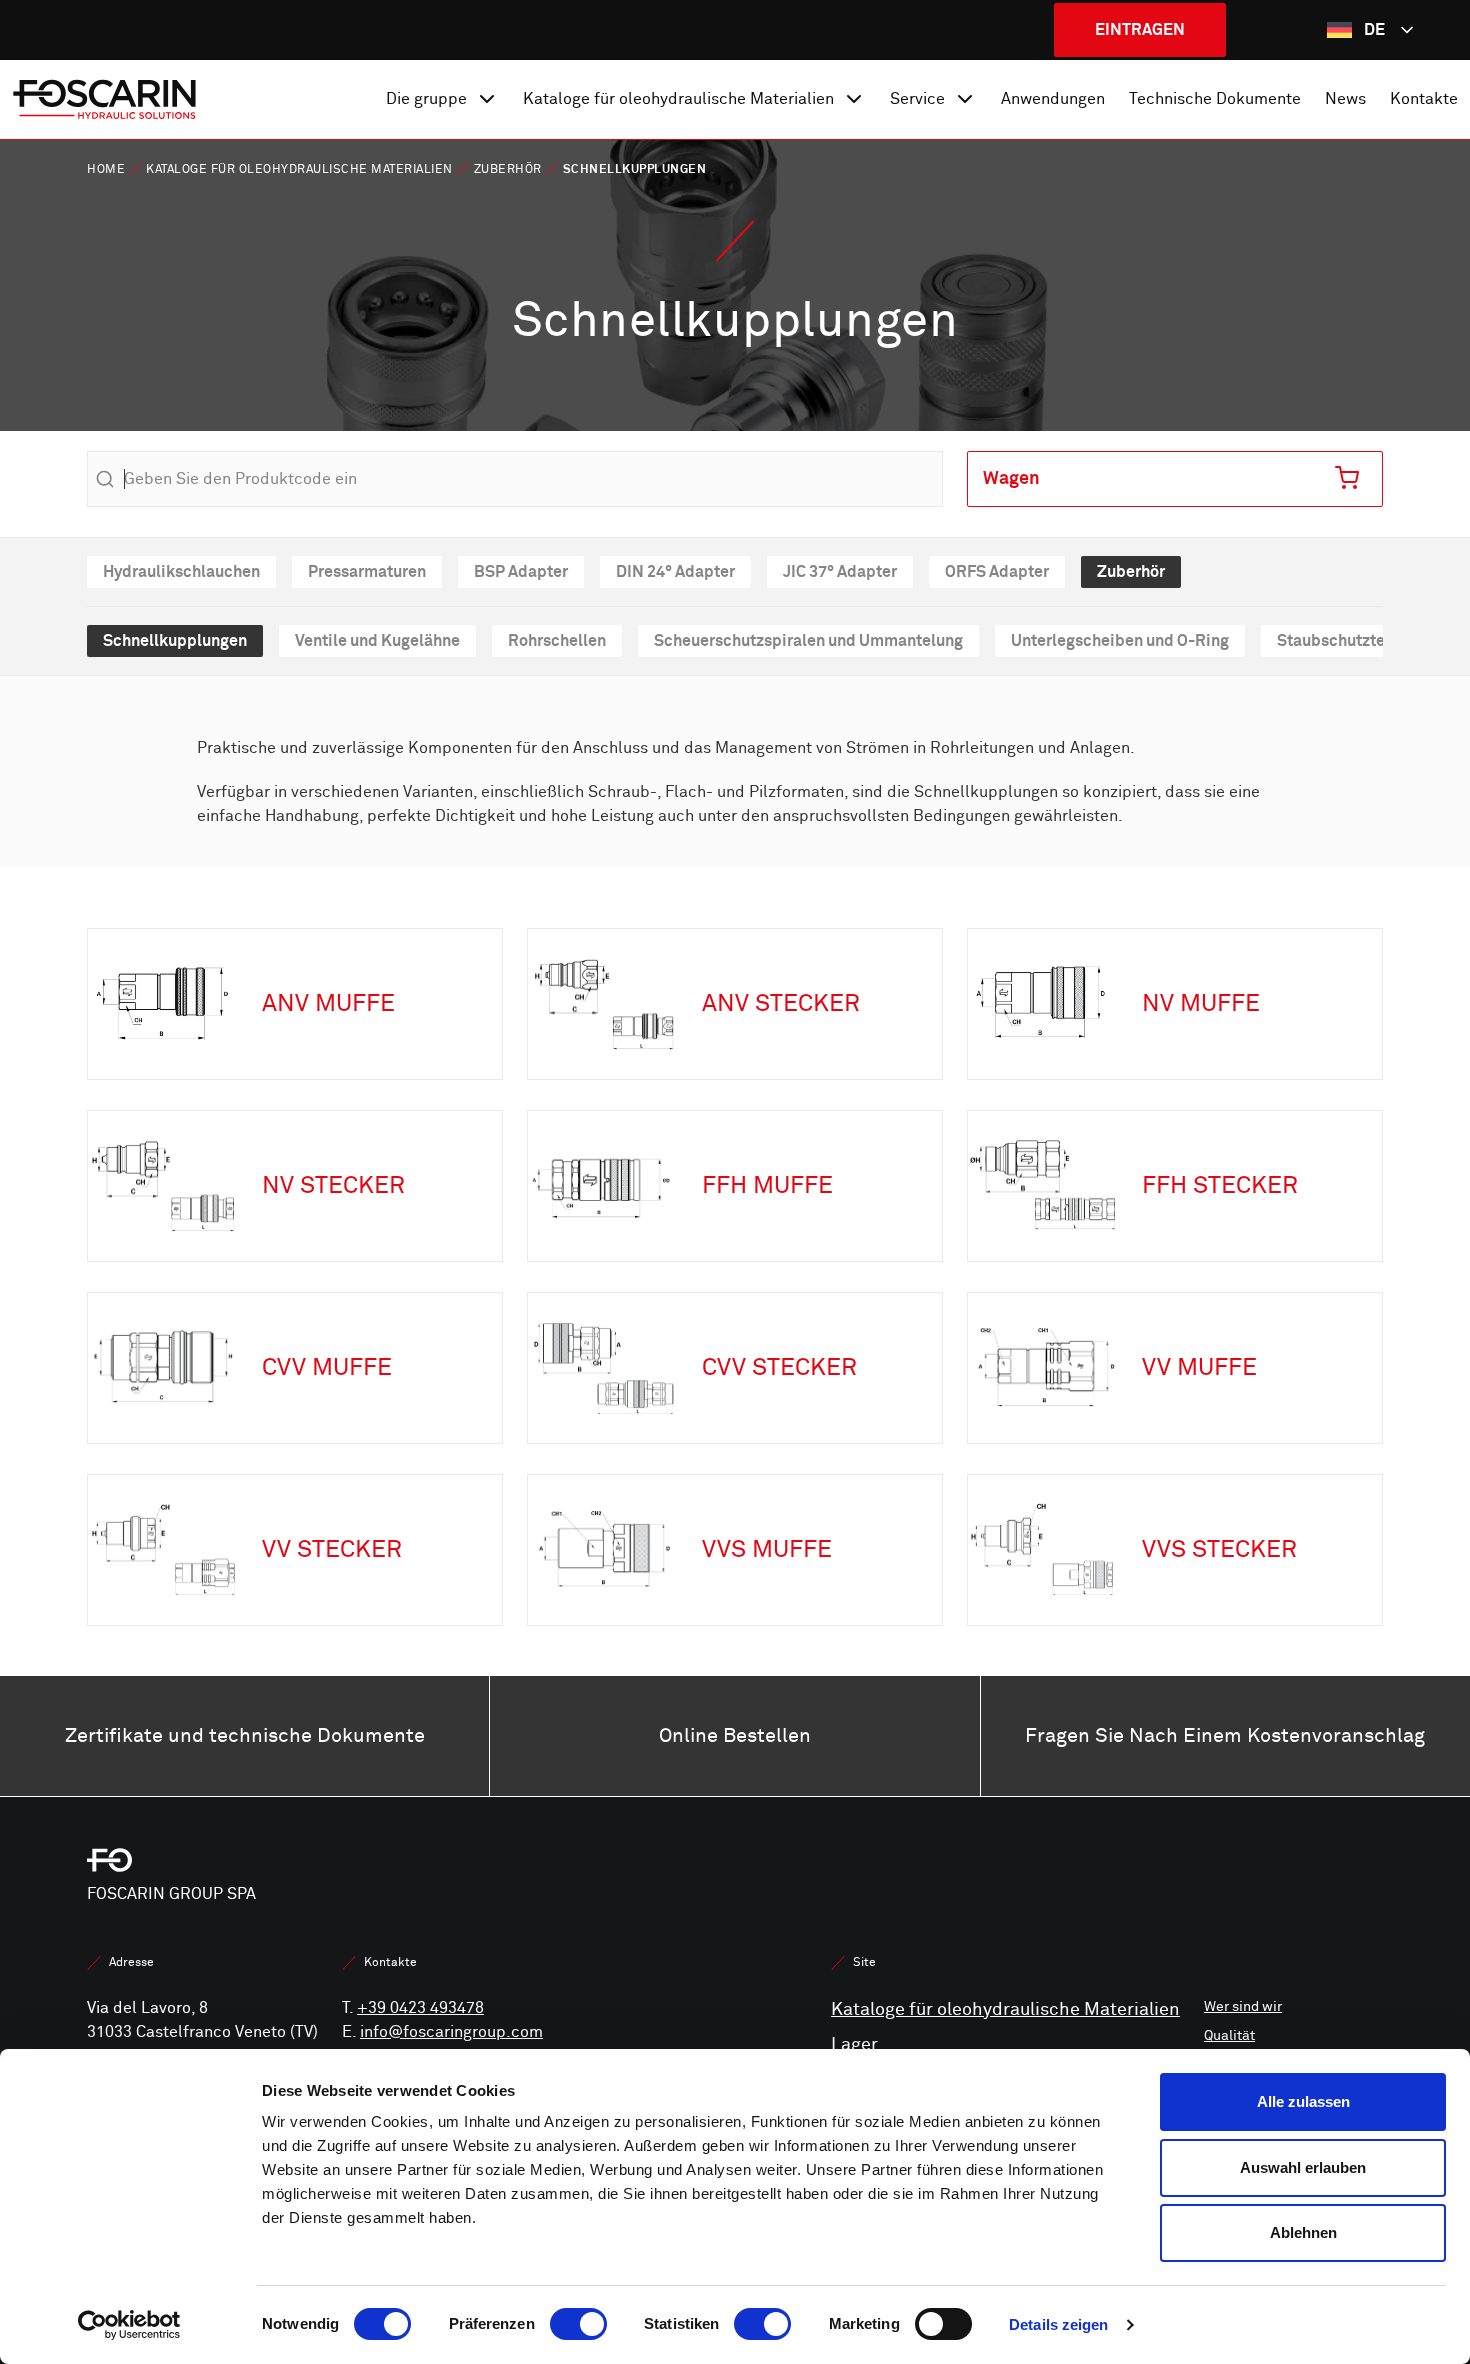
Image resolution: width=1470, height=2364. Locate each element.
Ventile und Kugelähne (377, 640)
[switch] (578, 2324)
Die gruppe (426, 99)
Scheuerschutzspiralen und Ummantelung (808, 640)
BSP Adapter (521, 571)
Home (106, 169)
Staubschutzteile (1340, 640)
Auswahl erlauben (1303, 2167)
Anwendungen (1053, 99)
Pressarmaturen (367, 571)
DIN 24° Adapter (675, 571)
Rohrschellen (557, 640)
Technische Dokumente (1215, 99)
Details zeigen (1058, 2324)
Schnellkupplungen (175, 640)
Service (917, 99)
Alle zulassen (1303, 2101)
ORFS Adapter (997, 571)
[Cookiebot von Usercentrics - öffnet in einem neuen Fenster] (129, 2325)
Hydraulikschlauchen (181, 571)
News (1345, 99)
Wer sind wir (1243, 2006)
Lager (854, 2044)
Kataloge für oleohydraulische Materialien (678, 99)
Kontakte (1424, 99)
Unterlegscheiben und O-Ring (1120, 640)
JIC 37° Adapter (840, 571)
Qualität (1229, 2035)
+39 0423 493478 (420, 2008)
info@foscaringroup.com (451, 2032)
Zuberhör (508, 169)
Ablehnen (1303, 2232)
